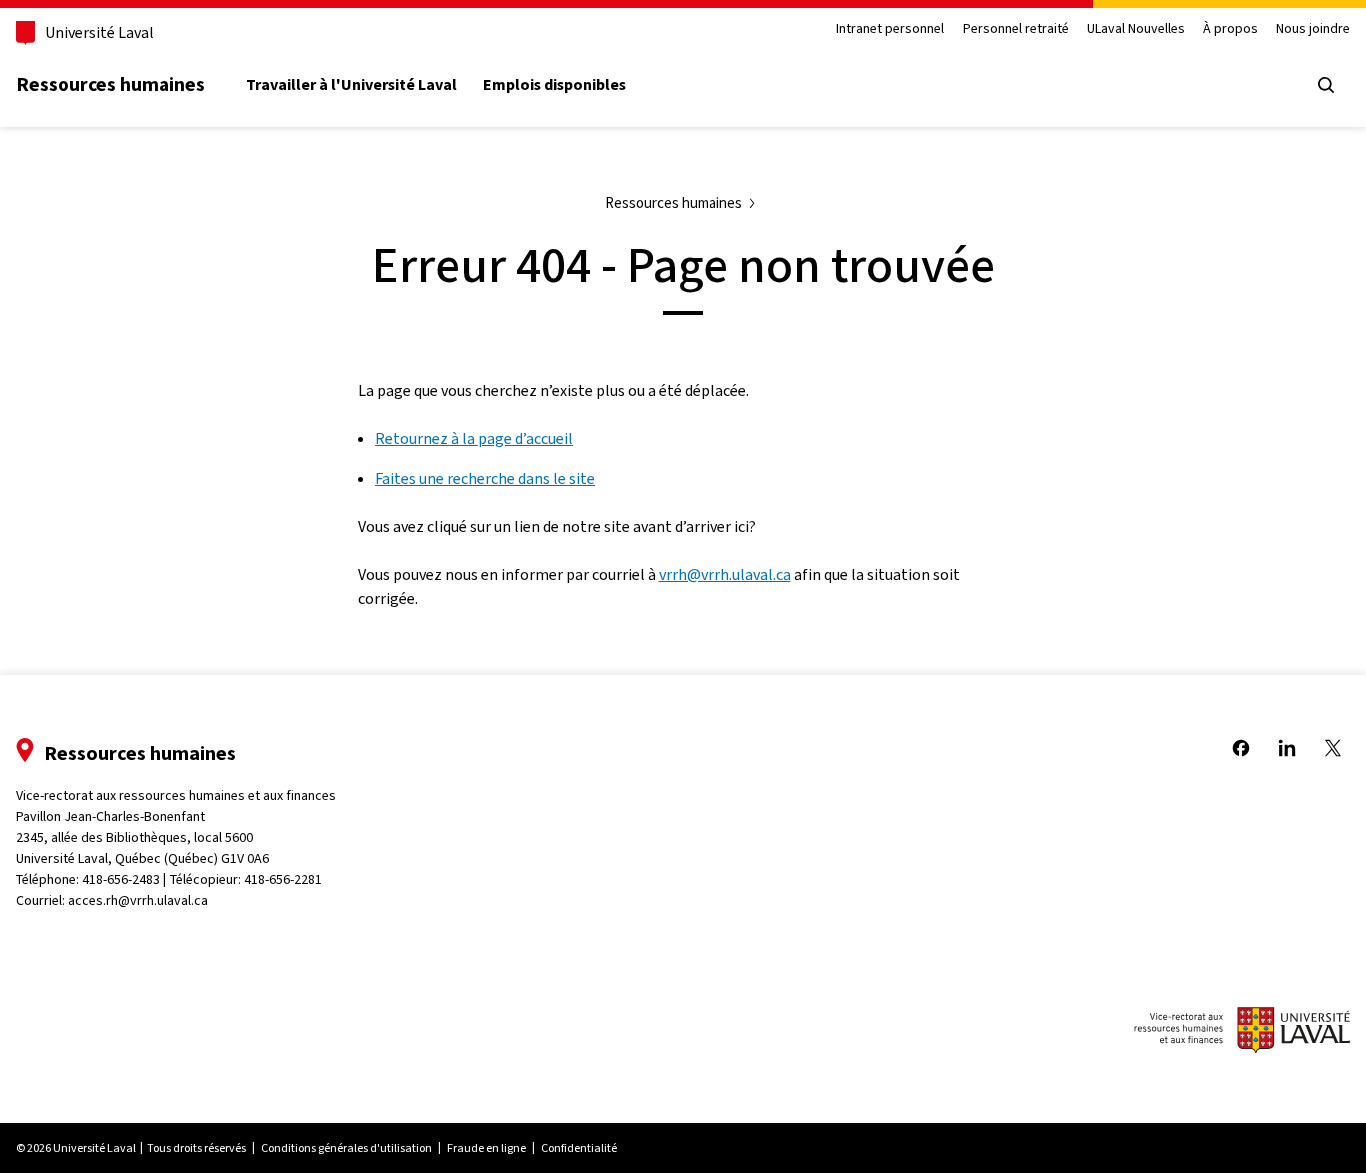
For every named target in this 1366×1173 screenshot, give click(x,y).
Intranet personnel (890, 29)
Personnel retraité (1016, 29)
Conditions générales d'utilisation (346, 1148)
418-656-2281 (283, 879)
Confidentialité (579, 1148)
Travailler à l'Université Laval (351, 85)
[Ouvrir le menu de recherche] (1326, 85)
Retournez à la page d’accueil (474, 438)
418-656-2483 (121, 879)
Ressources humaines (110, 84)
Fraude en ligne (486, 1148)
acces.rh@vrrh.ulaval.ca (138, 900)
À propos (1230, 29)
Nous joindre (1313, 29)
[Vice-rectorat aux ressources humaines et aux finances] (1242, 1033)
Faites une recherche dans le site (485, 478)
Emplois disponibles (554, 85)
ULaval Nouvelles (1136, 29)
